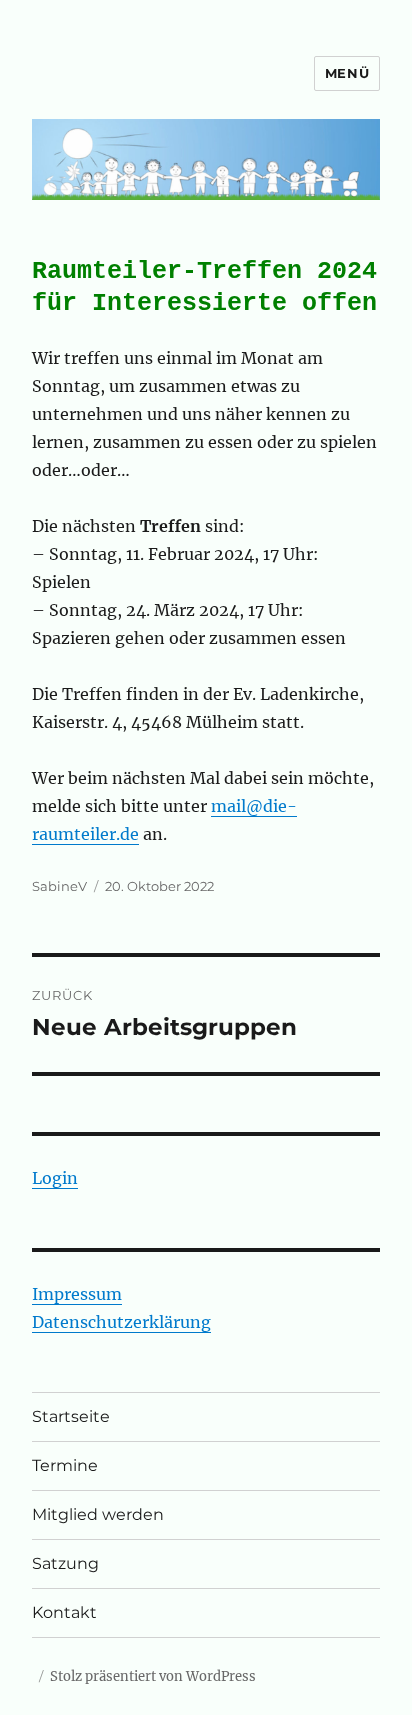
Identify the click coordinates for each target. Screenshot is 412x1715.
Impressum (77, 1294)
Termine (65, 1465)
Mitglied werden (98, 1514)
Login (55, 1178)
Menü (347, 73)
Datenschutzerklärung (121, 1322)
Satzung (65, 1563)
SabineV (59, 886)
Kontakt (64, 1612)
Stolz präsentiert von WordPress (153, 1676)
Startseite (71, 1416)
